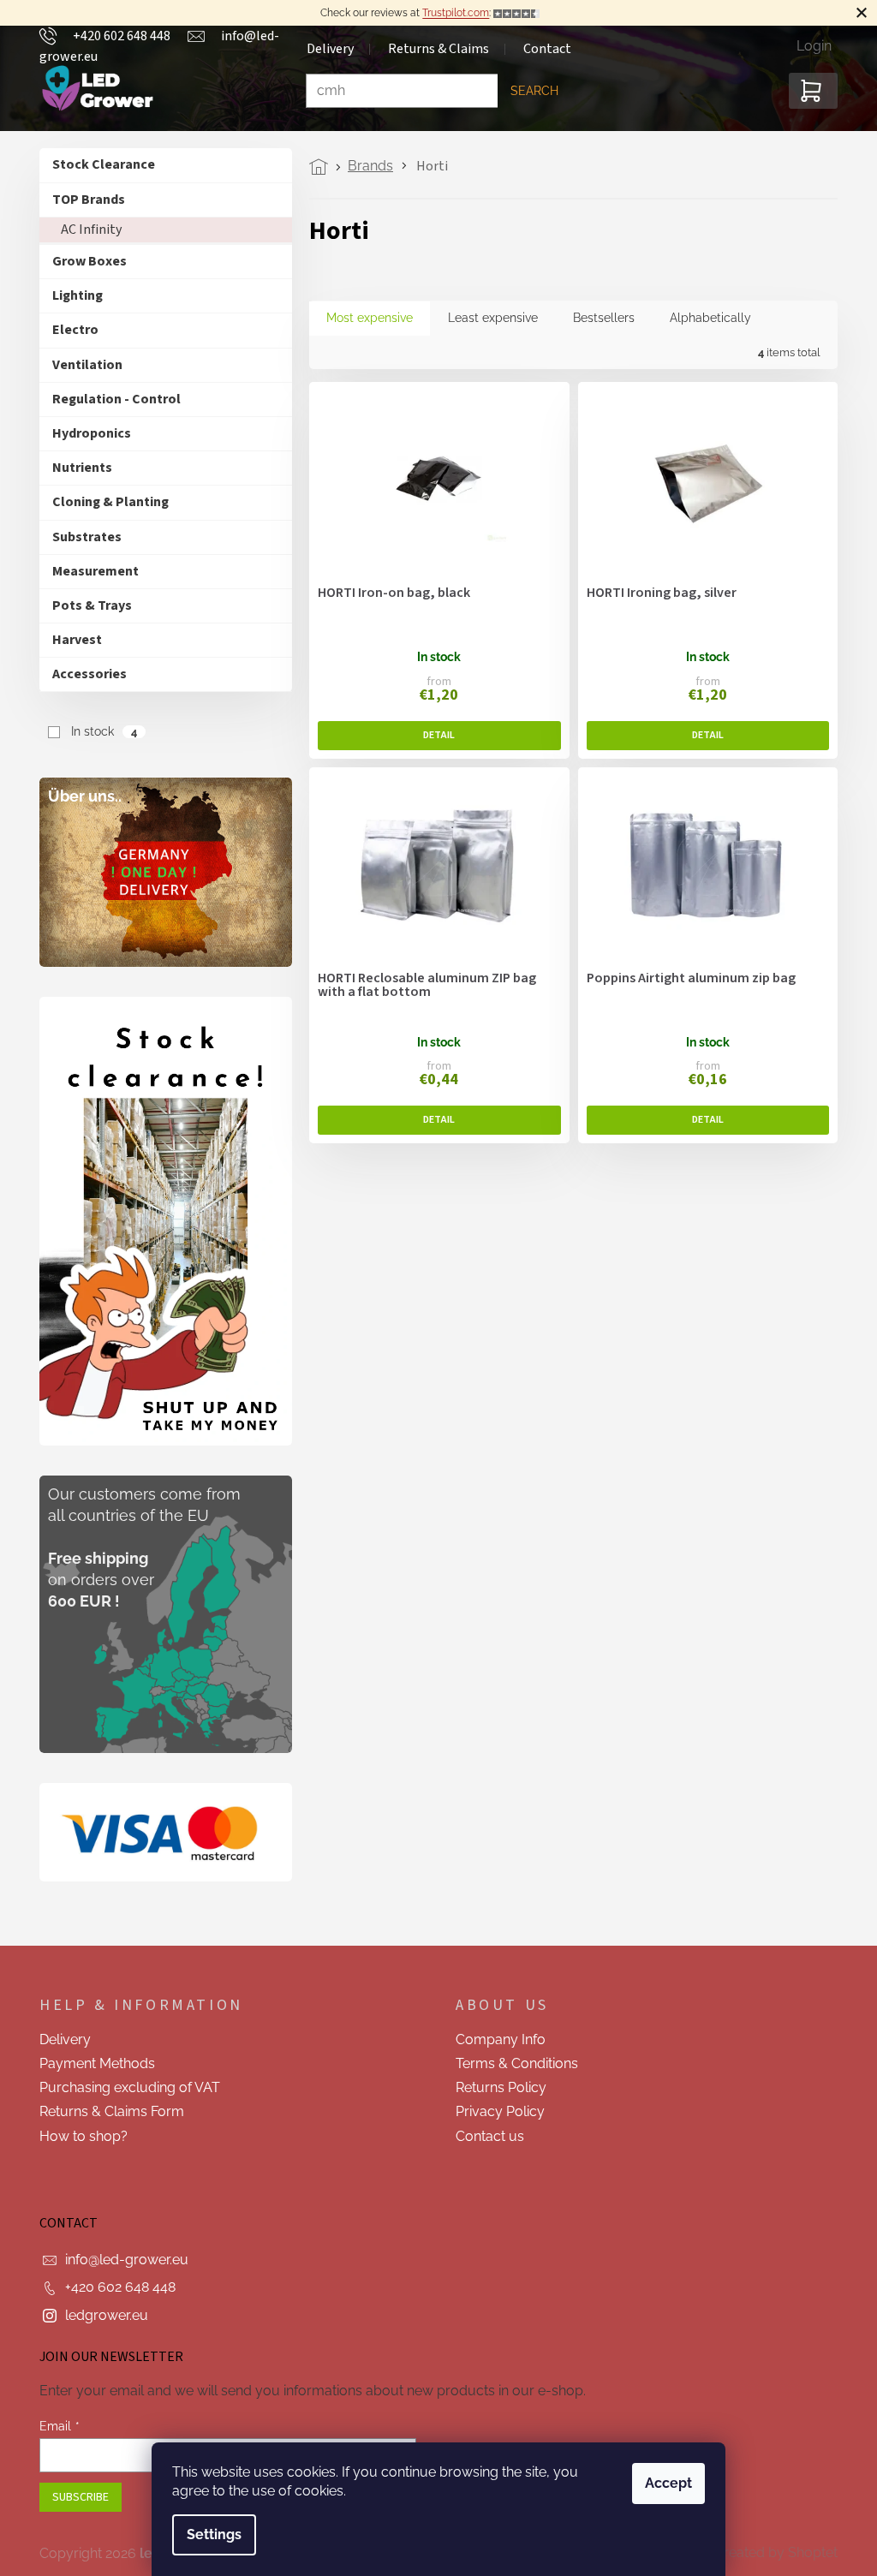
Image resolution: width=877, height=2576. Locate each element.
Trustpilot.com (450, 13)
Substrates (81, 537)
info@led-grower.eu (121, 2260)
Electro (69, 330)
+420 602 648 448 (114, 2287)
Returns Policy (495, 2087)
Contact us (484, 2136)
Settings (208, 2534)
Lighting (72, 295)
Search (528, 91)
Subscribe (75, 2497)
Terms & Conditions (511, 2063)
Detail (433, 736)
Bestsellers (598, 318)
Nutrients (76, 468)
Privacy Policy (494, 2111)
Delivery (59, 2039)
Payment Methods (91, 2063)
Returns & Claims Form (106, 2111)
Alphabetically (704, 318)
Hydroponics (86, 433)
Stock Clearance (98, 164)
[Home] (317, 167)
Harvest (71, 640)
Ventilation (81, 365)
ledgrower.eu (101, 2315)
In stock (97, 731)
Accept (662, 2483)
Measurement (89, 571)
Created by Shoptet (770, 2552)
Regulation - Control (110, 399)
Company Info (495, 2039)
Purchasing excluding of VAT (124, 2087)
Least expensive (487, 318)
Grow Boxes (84, 261)
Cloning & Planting (104, 502)
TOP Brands (83, 200)
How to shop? (78, 2136)
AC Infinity (85, 230)
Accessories (84, 674)
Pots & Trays (86, 605)
